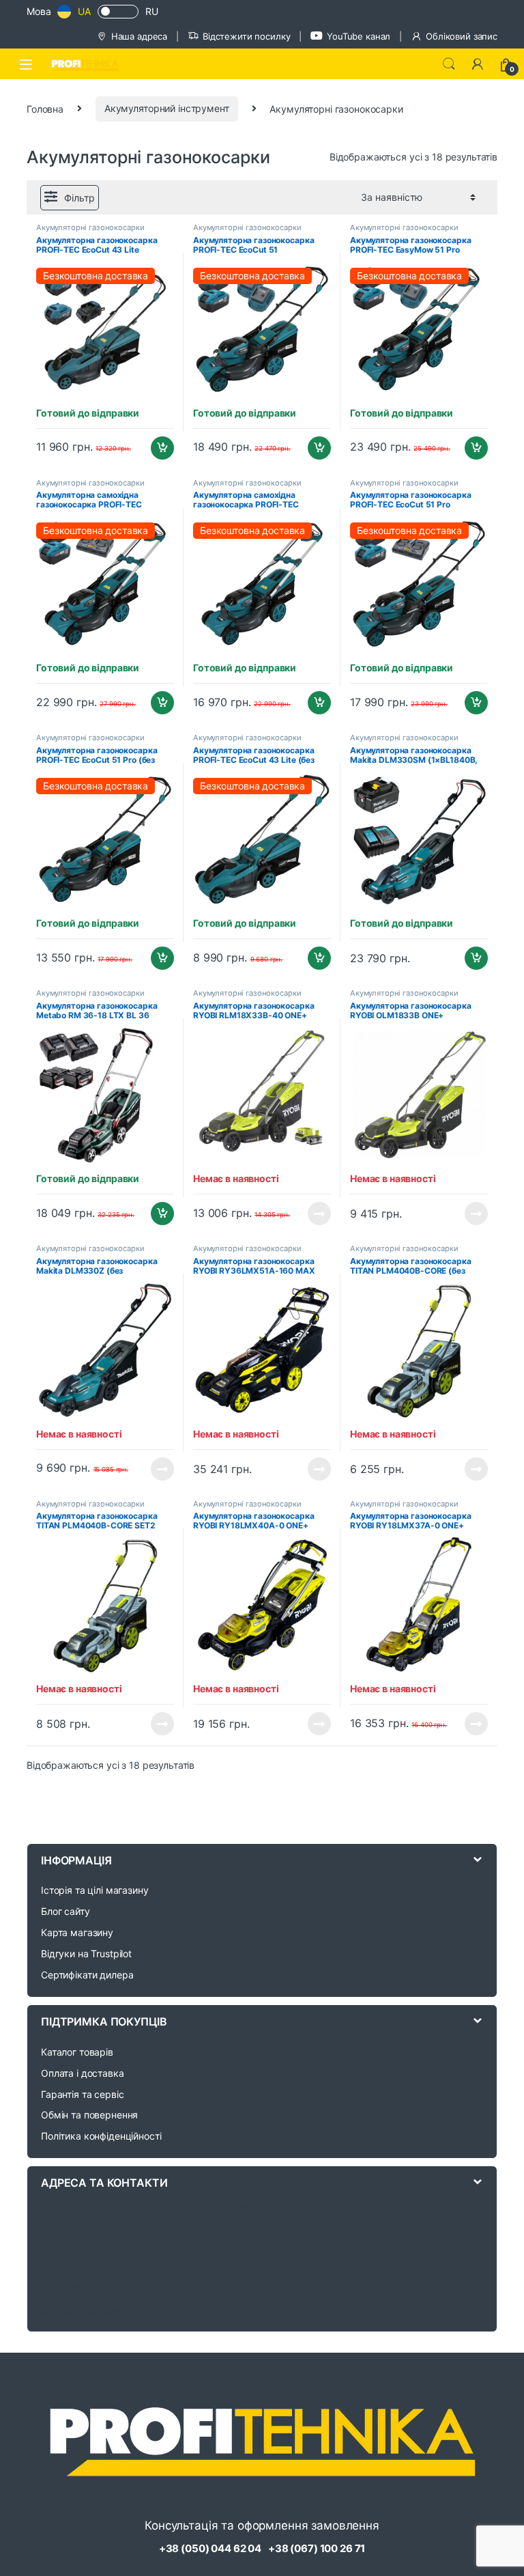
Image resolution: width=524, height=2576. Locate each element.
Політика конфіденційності (101, 2136)
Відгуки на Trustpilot (86, 1954)
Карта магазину (77, 1932)
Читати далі (316, 1214)
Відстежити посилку (246, 36)
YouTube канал (359, 36)
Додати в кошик (157, 448)
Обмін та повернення (89, 2115)
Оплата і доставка (83, 2073)
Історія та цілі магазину (95, 1890)
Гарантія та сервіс (82, 2094)
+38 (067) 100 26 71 (317, 2548)
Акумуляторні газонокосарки (90, 227)
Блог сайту (65, 1911)
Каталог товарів (77, 2052)
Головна (45, 108)
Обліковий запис (462, 36)
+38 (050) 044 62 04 (210, 2548)
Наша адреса (139, 36)
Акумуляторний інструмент (167, 108)
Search (449, 64)
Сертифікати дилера (87, 1975)
